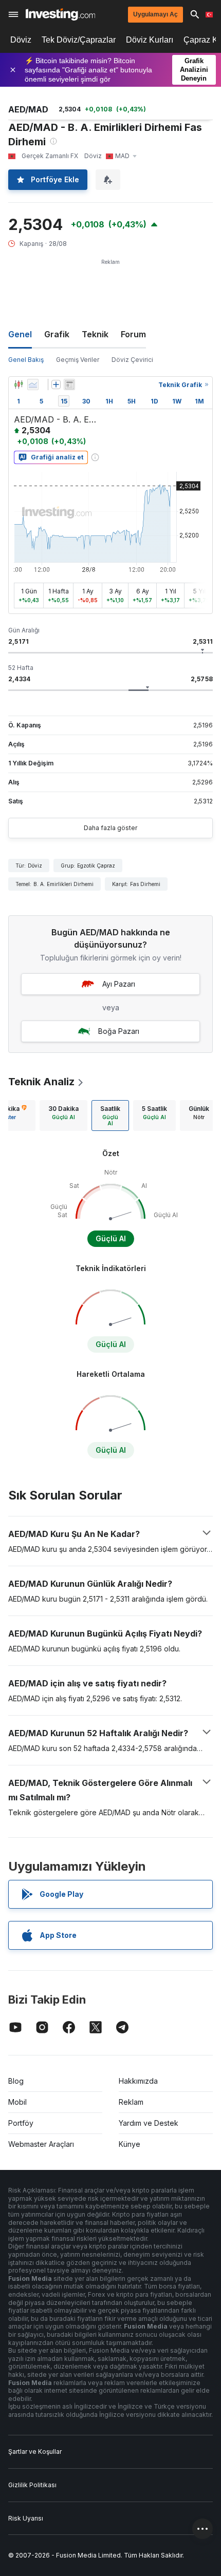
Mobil (17, 2102)
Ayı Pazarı (119, 984)
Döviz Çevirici (132, 360)
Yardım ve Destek (149, 2123)
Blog (16, 2081)
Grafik (57, 334)
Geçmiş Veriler (78, 360)
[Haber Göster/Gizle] (69, 385)
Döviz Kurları (150, 40)
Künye (130, 2144)
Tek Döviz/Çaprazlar (79, 40)
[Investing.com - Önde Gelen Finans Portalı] (60, 14)
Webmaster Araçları (41, 2144)
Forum (133, 334)
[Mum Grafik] (19, 385)
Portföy (21, 2123)
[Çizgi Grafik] (33, 385)
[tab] (63, 1116)
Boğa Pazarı (119, 1031)
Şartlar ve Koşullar (35, 2452)
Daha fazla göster (110, 828)
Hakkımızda (138, 2081)
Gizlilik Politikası (32, 2485)
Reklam (131, 2102)
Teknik (95, 334)
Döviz (21, 40)
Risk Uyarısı (26, 2518)
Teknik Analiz (41, 1082)
